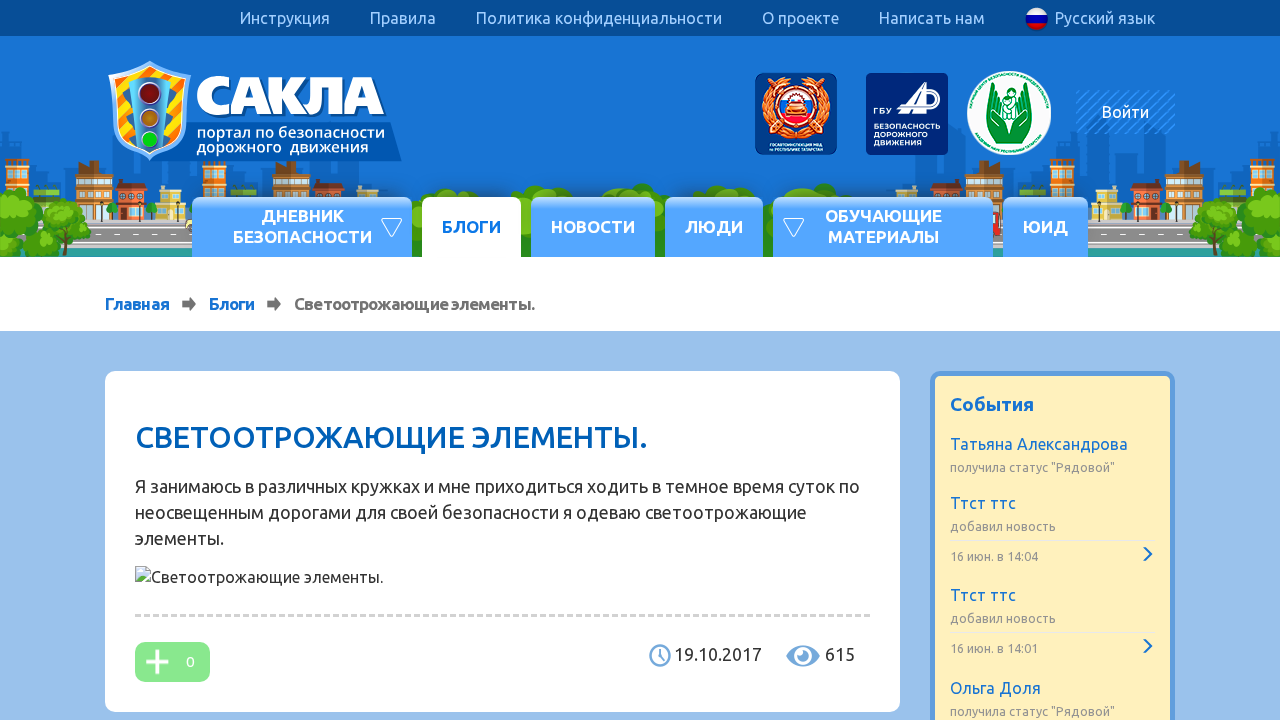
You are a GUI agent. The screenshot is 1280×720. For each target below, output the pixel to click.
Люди (714, 226)
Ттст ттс (983, 503)
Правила (403, 18)
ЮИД (1045, 226)
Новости (593, 226)
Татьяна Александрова (1039, 444)
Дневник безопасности (302, 225)
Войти (1125, 112)
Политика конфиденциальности (599, 18)
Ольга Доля (995, 688)
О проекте (800, 18)
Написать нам (932, 18)
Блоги (471, 226)
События (992, 404)
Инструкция (285, 18)
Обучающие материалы (883, 225)
